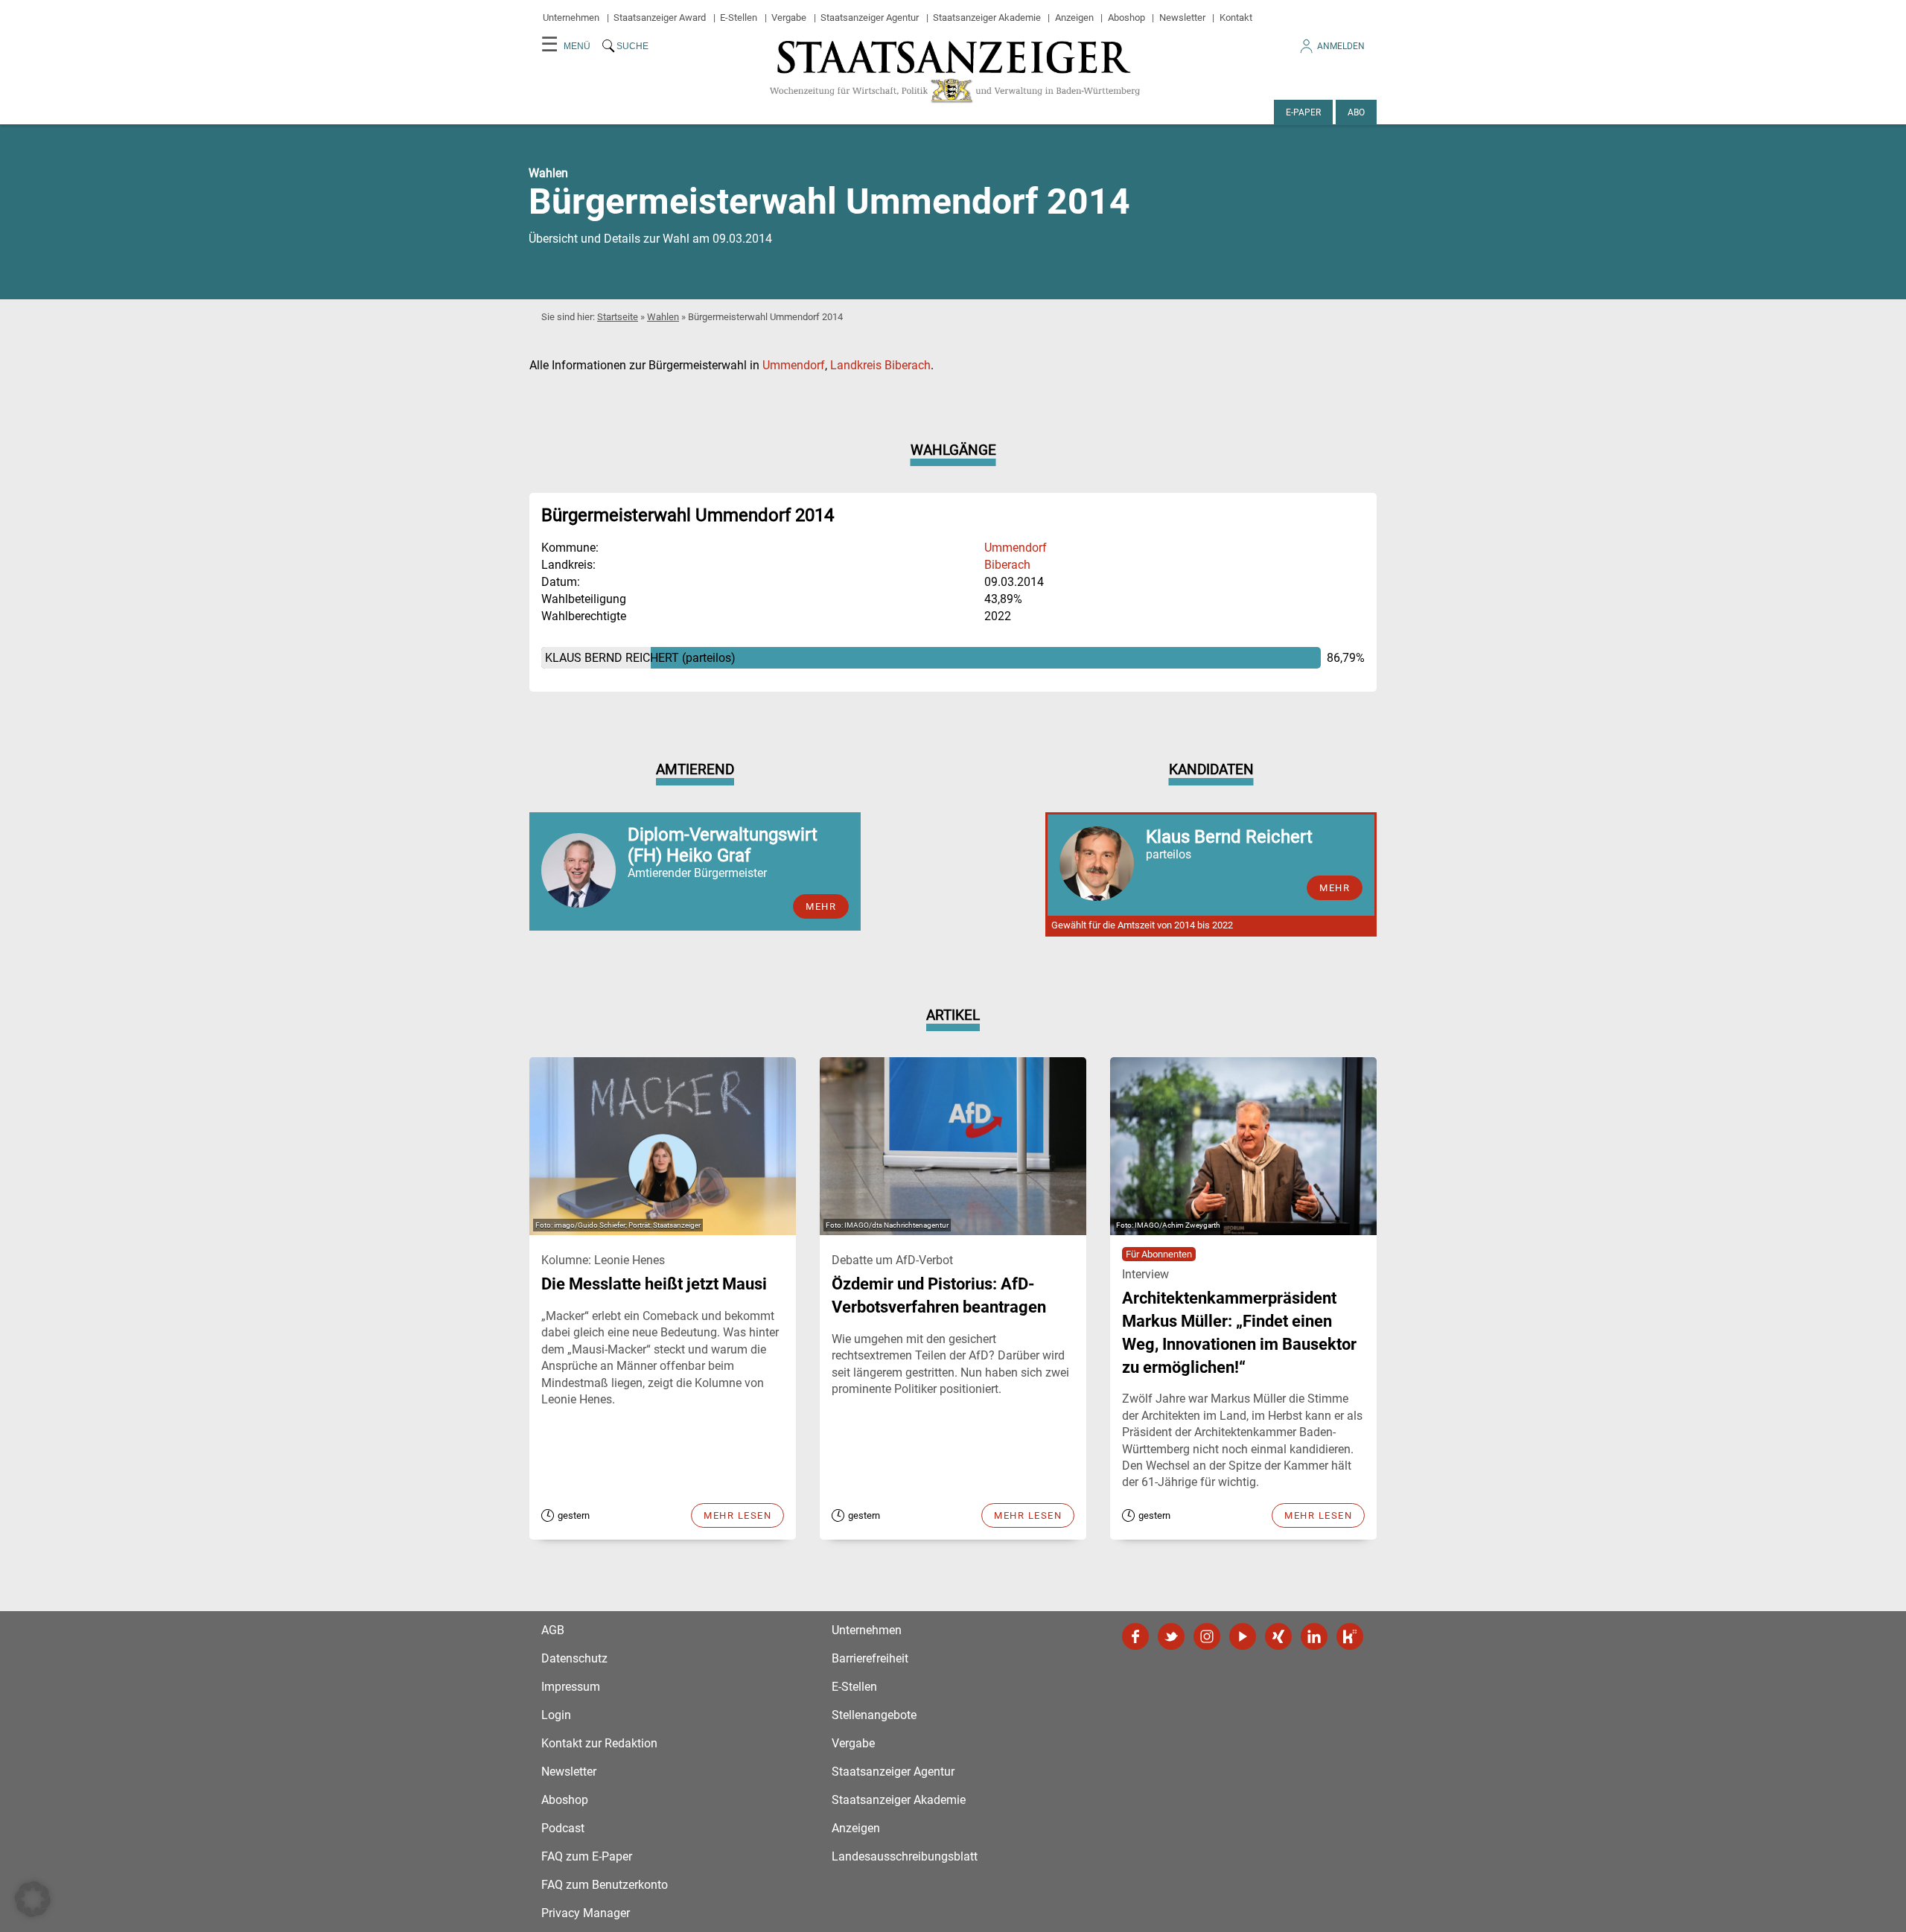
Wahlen (663, 317)
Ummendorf (794, 365)
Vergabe (789, 17)
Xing (1278, 1636)
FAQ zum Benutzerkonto (605, 1885)
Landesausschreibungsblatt (905, 1856)
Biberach (1007, 565)
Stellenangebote (874, 1715)
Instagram (1207, 1636)
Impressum (571, 1687)
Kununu (1350, 1636)
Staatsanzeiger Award (660, 17)
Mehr (821, 906)
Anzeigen (1074, 17)
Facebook (1135, 1636)
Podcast (563, 1828)
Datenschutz (574, 1658)
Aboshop (1126, 17)
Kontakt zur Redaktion (599, 1743)
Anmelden (1341, 46)
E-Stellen (739, 17)
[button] (33, 1899)
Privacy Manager (586, 1913)
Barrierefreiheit (870, 1658)
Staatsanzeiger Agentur (870, 17)
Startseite (618, 317)
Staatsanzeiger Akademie (987, 17)
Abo (1356, 112)
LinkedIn (1314, 1636)
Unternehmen (571, 17)
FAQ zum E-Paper (587, 1856)
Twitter (1171, 1636)
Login (556, 1715)
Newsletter (1182, 17)
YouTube (1243, 1636)
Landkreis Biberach (880, 365)
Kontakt (1236, 17)
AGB (553, 1630)
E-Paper (1303, 112)
